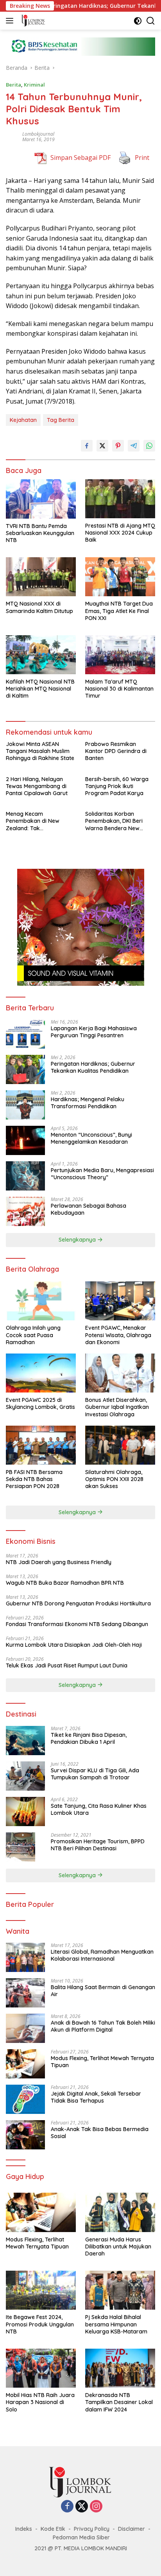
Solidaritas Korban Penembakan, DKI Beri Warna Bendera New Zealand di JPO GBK (114, 821)
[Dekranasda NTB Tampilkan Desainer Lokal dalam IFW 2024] (120, 2368)
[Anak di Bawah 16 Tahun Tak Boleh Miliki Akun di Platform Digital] (25, 2028)
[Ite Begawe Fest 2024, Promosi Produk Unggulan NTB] (41, 2290)
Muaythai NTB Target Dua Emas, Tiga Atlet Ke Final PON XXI (119, 611)
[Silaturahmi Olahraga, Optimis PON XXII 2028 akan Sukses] (120, 1445)
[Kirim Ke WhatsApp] (149, 446)
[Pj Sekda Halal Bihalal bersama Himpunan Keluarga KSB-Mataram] (120, 2290)
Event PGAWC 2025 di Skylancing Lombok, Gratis (40, 1403)
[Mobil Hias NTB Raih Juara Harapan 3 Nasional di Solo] (41, 2368)
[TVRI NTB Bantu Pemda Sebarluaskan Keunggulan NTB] (41, 499)
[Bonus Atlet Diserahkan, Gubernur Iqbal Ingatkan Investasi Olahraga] (120, 1373)
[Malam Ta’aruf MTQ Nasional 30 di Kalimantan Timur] (120, 655)
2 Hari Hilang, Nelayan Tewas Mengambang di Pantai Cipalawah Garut (37, 786)
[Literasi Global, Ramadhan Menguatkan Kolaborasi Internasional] (25, 1957)
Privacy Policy (92, 2529)
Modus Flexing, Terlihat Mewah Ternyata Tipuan (102, 2062)
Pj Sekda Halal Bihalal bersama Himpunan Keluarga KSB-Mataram (116, 2324)
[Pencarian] (151, 21)
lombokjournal (38, 134)
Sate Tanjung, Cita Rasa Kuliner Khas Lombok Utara (99, 1809)
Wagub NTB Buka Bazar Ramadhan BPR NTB (65, 1583)
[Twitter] (82, 2507)
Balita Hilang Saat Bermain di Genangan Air (103, 1991)
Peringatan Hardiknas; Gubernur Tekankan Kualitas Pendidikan (93, 1067)
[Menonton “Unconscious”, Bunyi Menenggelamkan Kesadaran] (25, 1140)
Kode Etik (53, 2529)
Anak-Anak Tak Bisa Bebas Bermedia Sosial (100, 2133)
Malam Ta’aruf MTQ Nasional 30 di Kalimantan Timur (119, 689)
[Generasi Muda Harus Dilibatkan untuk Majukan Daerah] (120, 2212)
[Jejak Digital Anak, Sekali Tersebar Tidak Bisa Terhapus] (25, 2099)
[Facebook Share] (87, 446)
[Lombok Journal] (32, 21)
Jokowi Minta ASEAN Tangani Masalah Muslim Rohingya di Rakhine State (40, 751)
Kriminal (34, 85)
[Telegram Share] (134, 446)
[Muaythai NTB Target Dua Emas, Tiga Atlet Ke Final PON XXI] (120, 577)
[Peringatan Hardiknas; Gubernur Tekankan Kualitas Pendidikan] (25, 1069)
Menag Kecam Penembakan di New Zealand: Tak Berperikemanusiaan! (34, 821)
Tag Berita (61, 420)
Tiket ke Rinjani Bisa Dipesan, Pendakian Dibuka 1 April (89, 1738)
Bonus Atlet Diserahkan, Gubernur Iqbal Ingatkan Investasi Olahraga (117, 1407)
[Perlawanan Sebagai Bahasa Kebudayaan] (25, 1211)
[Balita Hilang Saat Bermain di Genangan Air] (25, 1993)
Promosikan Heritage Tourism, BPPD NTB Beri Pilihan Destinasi (98, 1845)
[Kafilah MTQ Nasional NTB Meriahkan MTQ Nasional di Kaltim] (41, 655)
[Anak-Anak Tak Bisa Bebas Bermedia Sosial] (25, 2135)
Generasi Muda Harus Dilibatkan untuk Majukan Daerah (118, 2246)
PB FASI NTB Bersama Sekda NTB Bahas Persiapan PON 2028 (34, 1479)
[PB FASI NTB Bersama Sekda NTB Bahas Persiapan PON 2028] (41, 1445)
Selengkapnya (78, 1240)
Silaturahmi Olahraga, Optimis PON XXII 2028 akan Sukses (114, 1479)
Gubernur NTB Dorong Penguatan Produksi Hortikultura (78, 1603)
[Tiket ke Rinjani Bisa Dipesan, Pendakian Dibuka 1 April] (25, 1741)
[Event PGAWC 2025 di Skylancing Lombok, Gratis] (41, 1373)
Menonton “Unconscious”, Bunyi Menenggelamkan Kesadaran (91, 1138)
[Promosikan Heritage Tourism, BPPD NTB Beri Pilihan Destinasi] (21, 1847)
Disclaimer (131, 2529)
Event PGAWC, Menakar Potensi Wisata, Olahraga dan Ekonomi (118, 1335)
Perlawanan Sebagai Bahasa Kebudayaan (89, 1209)
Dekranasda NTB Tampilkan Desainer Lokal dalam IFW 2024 (119, 2402)
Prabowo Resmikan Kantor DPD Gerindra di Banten (116, 751)
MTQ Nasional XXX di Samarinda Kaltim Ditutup (39, 607)
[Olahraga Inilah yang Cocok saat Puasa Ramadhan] (41, 1301)
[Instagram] (96, 2507)
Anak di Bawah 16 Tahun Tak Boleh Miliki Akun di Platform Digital (103, 2026)
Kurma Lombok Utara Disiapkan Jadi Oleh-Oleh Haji (74, 1645)
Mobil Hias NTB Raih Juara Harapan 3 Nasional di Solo (40, 2402)
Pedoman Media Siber (81, 2537)
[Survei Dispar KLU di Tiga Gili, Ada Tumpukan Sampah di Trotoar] (25, 1776)
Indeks (24, 2529)
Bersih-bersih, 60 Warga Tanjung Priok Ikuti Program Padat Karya (117, 786)
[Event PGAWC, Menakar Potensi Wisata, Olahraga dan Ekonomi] (120, 1301)
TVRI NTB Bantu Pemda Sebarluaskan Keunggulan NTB (40, 533)
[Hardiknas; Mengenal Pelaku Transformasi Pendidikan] (25, 1105)
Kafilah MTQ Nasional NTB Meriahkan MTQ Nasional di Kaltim (40, 689)
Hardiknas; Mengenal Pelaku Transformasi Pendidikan (88, 1103)
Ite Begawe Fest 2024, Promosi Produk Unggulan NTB (40, 2324)
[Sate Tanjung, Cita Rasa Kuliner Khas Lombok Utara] (25, 1812)
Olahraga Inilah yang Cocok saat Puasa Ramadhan (33, 1335)
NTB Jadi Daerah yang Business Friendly (59, 1562)
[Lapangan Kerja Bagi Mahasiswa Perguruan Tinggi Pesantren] (25, 1034)
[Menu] (11, 21)
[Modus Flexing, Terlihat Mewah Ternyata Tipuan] (25, 2064)
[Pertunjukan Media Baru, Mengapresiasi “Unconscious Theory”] (25, 1176)
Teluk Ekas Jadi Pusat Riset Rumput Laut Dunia (67, 1665)
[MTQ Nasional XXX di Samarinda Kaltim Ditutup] (41, 577)
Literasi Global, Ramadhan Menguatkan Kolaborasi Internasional (102, 1955)
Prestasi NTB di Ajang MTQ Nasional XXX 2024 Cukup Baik (120, 533)
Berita (13, 85)
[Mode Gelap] (138, 21)
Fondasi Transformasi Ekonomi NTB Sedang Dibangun (77, 1624)
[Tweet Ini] (102, 446)
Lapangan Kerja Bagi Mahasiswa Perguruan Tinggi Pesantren (94, 1032)
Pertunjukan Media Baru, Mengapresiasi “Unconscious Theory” (102, 1174)
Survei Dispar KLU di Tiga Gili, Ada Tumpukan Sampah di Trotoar (95, 1774)
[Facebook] (67, 2507)
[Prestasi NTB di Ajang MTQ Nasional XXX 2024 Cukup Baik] (120, 499)
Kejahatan (23, 420)
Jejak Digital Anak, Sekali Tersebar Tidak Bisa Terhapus (96, 2097)
